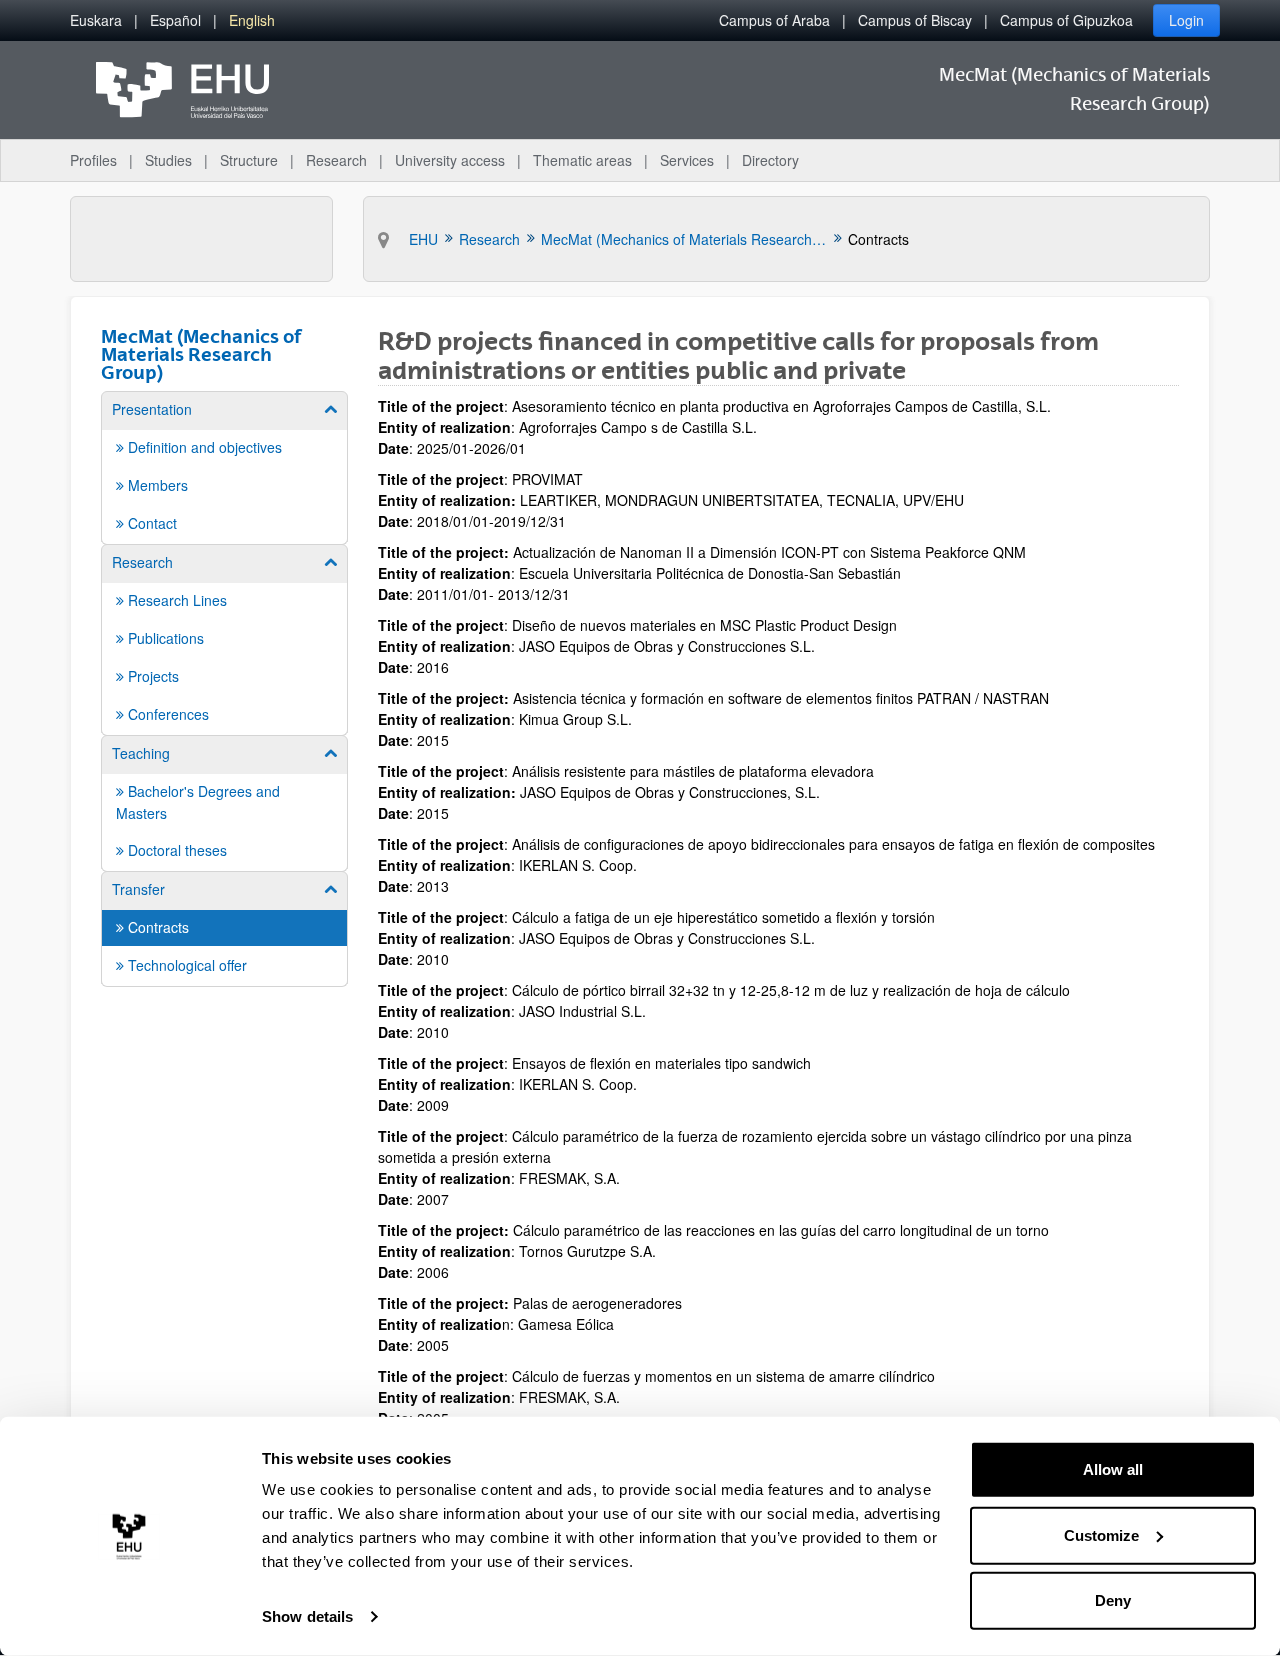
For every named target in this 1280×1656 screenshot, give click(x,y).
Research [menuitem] (336, 160)
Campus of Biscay (915, 20)
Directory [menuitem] (770, 160)
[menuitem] (96, 20)
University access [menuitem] (450, 160)
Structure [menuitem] (249, 160)
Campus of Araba (774, 20)
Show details (307, 1616)
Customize (1101, 1534)
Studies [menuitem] (168, 160)
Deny (1113, 1600)
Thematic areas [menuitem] (582, 160)
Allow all (1113, 1469)
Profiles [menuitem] (93, 160)
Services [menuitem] (687, 160)
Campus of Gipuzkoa (1066, 20)
